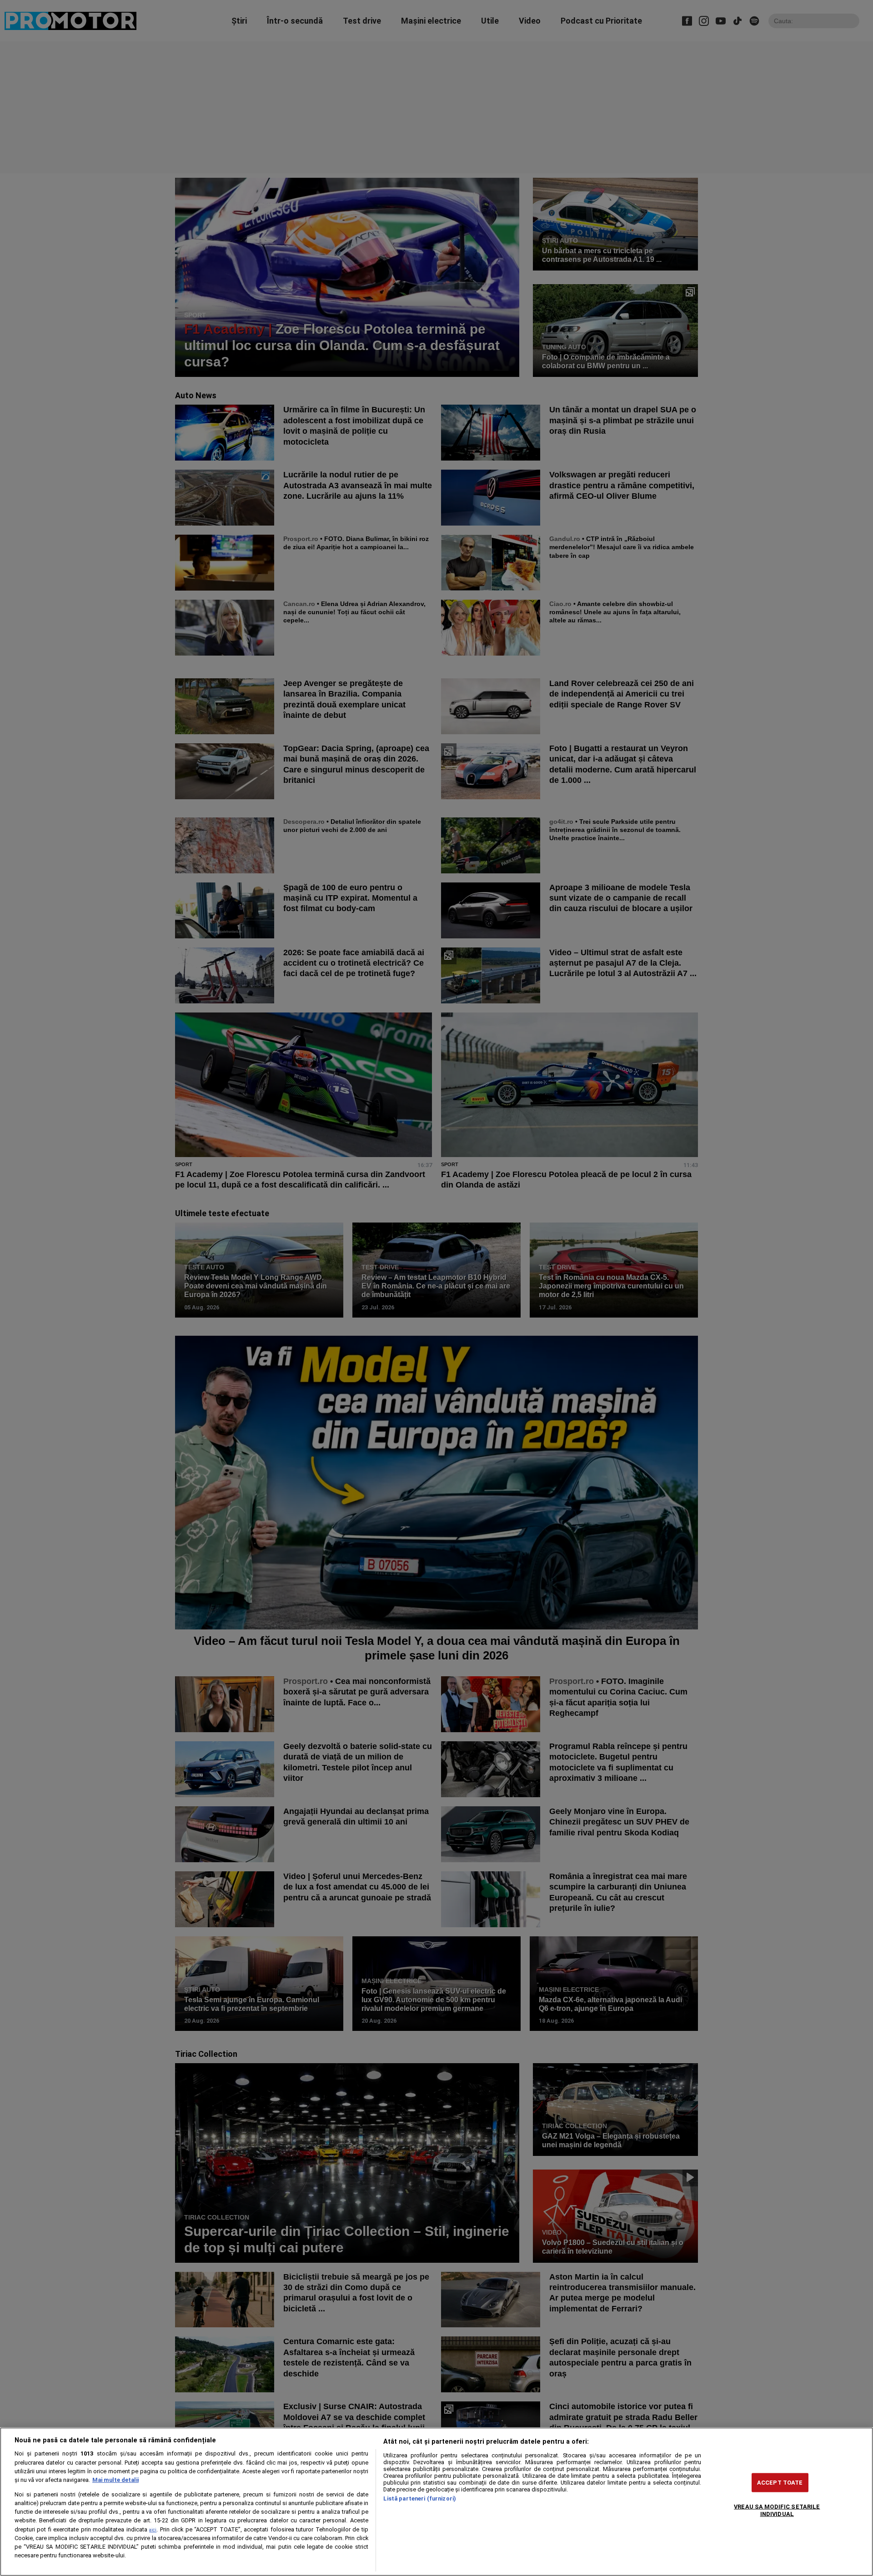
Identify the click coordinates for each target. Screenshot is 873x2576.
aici (153, 2530)
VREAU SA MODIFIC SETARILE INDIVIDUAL (777, 2510)
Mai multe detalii (115, 2480)
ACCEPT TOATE (780, 2483)
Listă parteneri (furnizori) (420, 2498)
